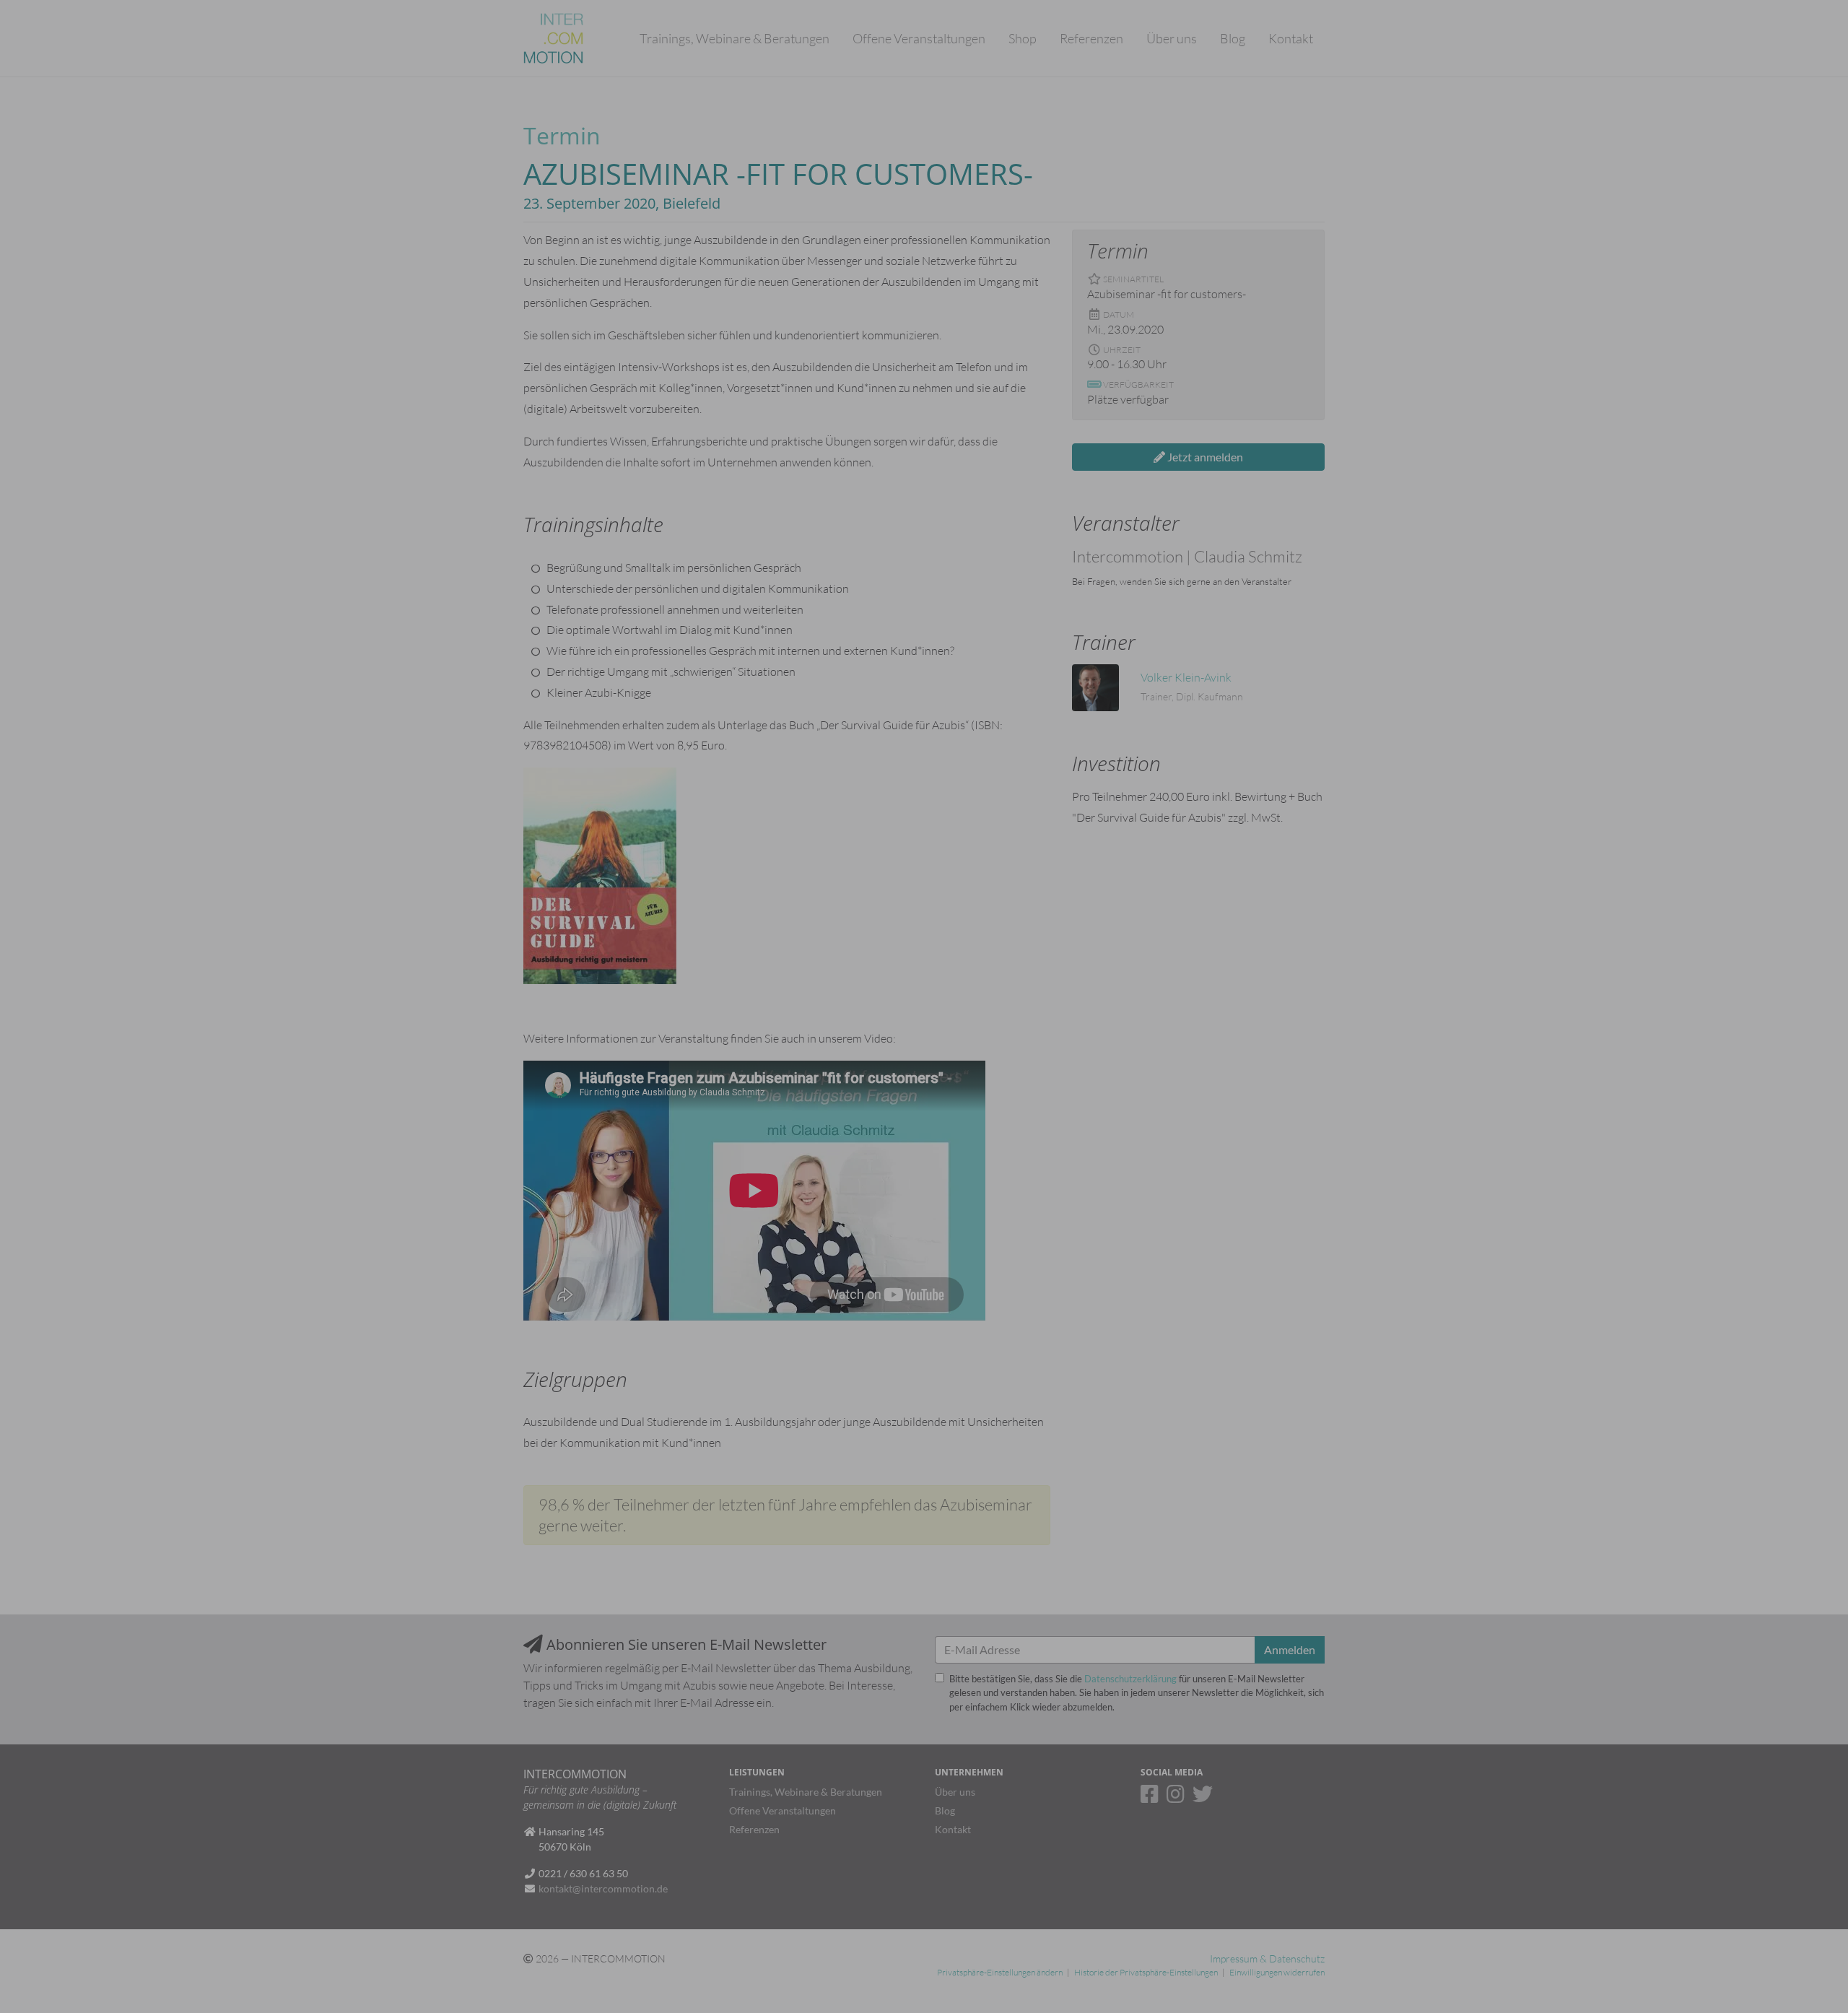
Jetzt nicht (1089, 213)
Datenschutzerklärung (1130, 118)
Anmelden (1165, 213)
